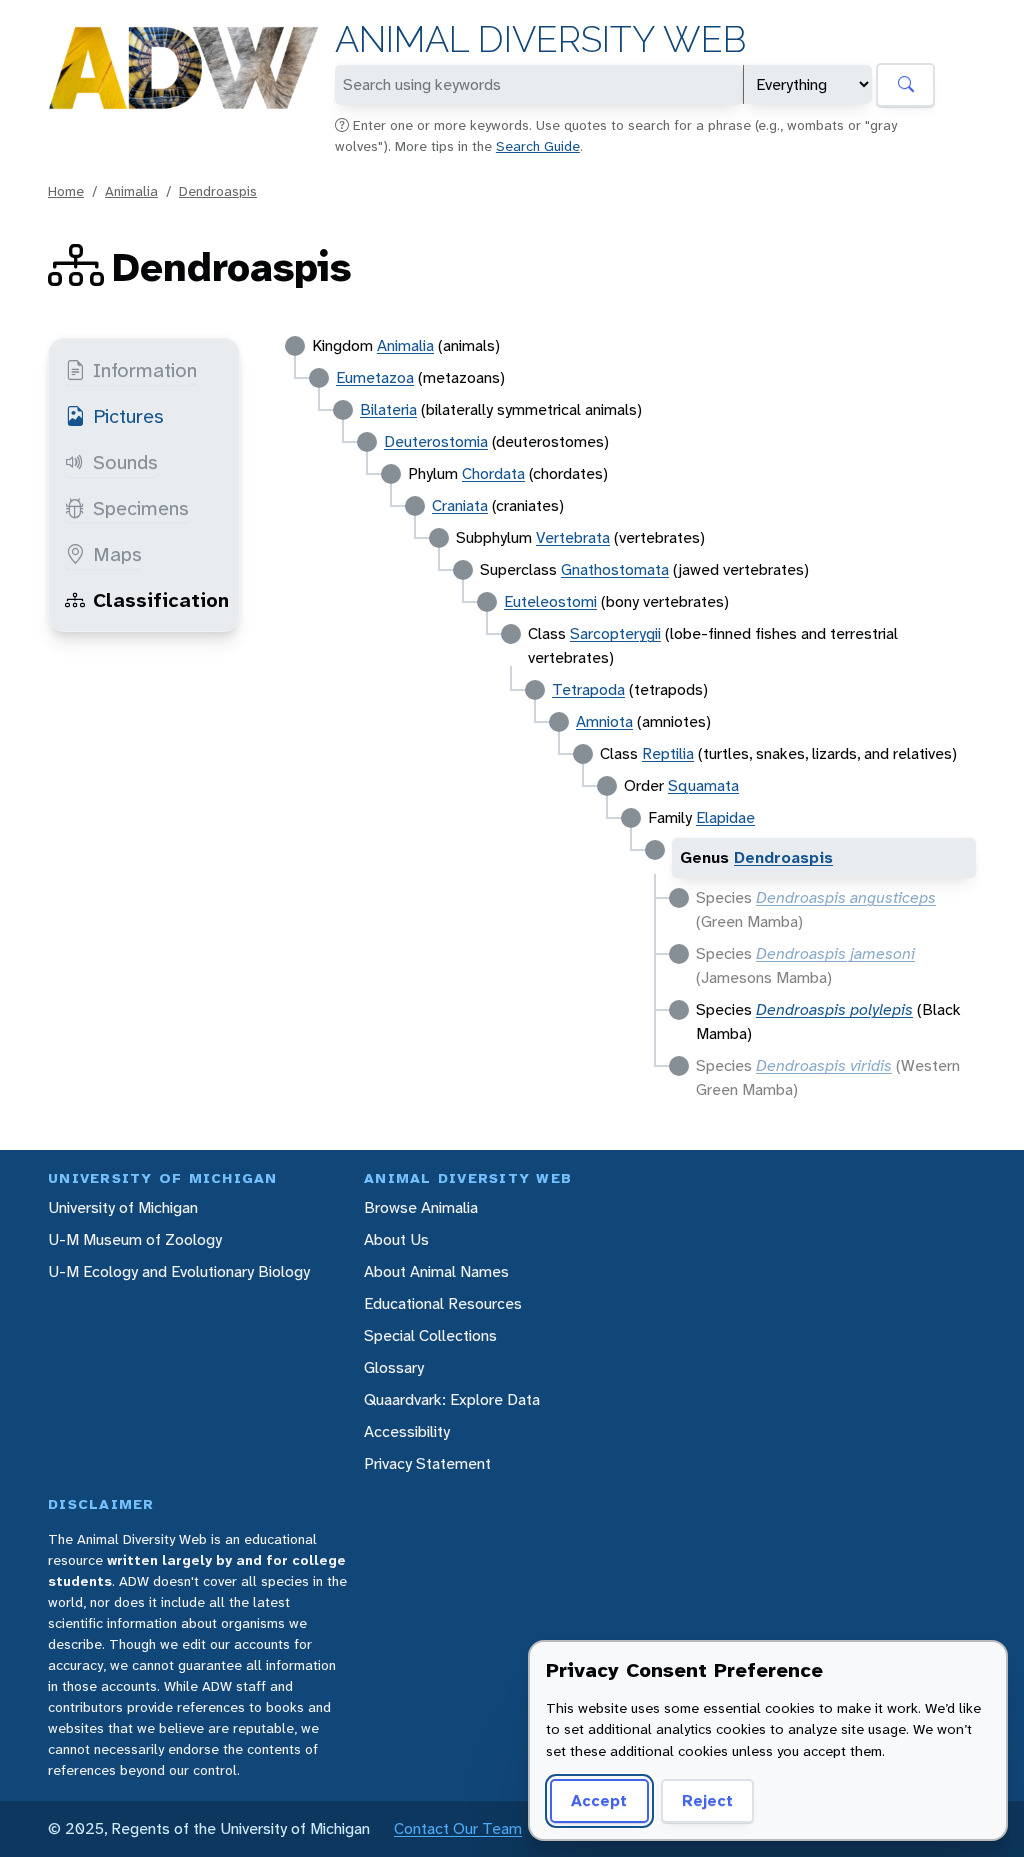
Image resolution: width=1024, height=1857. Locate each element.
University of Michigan (123, 1207)
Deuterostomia (436, 441)
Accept (599, 1800)
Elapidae (725, 817)
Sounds (125, 462)
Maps (117, 554)
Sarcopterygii (615, 633)
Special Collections (430, 1335)
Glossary (394, 1367)
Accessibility (407, 1431)
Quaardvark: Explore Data (452, 1399)
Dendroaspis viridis (824, 1065)
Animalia (131, 191)
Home (66, 191)
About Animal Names (436, 1271)
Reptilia (668, 753)
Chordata (493, 473)
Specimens (141, 508)
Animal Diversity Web (540, 39)
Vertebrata (573, 537)
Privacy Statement (427, 1463)
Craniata (460, 505)
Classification (161, 600)
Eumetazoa (375, 377)
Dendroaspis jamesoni (835, 953)
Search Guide (538, 146)
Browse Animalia (421, 1207)
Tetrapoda (588, 689)
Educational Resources (443, 1303)
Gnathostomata (615, 569)
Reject (707, 1800)
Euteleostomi (550, 601)
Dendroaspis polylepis (834, 1009)
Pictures (128, 416)
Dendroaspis (218, 191)
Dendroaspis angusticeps (846, 897)
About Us (396, 1239)
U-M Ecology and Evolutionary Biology (179, 1271)
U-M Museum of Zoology (135, 1239)
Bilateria (388, 409)
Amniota (604, 721)
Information (145, 370)
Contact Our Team (458, 1828)
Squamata (703, 785)
